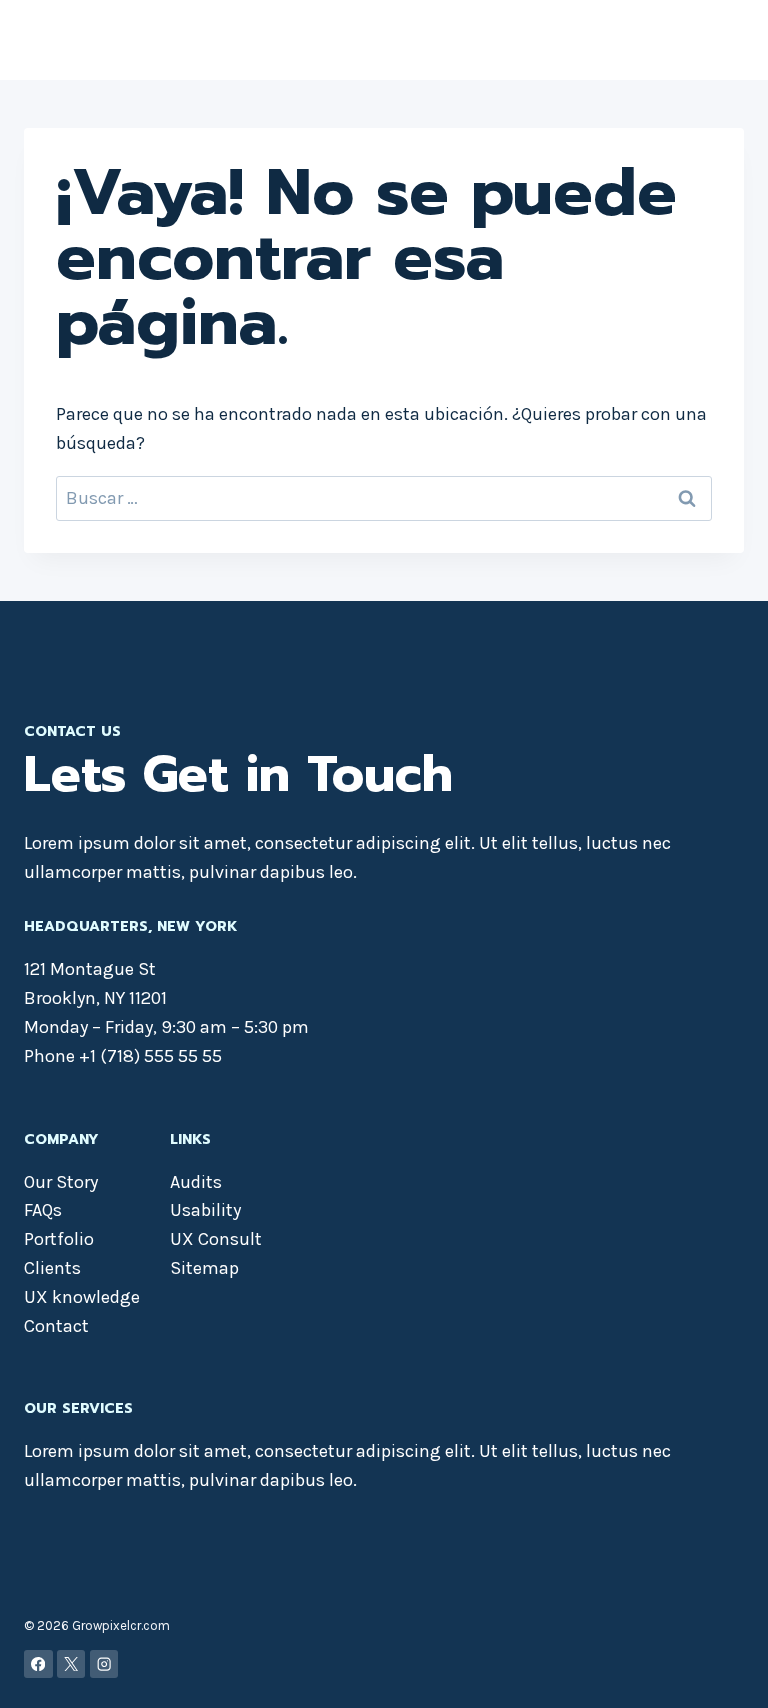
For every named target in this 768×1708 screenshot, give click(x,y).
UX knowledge (82, 1297)
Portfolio (59, 1239)
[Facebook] (38, 1664)
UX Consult (216, 1239)
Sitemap (204, 1268)
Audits (196, 1182)
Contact (56, 1326)
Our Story (61, 1182)
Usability (205, 1210)
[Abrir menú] (725, 39)
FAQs (43, 1210)
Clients (52, 1268)
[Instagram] (104, 1664)
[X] (71, 1664)
